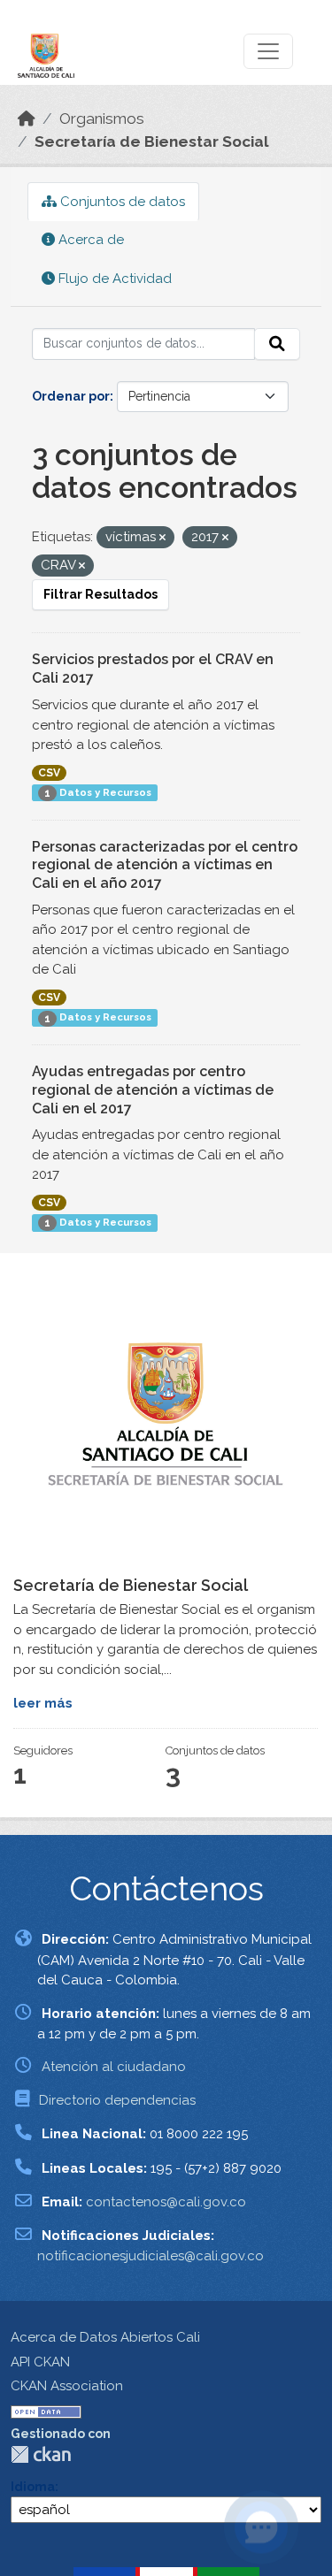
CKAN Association (67, 2386)
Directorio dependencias (117, 2100)
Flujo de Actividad (113, 279)
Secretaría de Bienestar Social (152, 141)
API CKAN (40, 2362)
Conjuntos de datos (121, 202)
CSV (49, 773)
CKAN (41, 2454)
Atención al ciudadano (114, 2067)
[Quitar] (162, 538)
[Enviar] (277, 344)
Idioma (33, 2487)
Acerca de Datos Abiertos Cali (105, 2337)
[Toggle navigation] (268, 51)
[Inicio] (27, 118)
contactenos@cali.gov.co (166, 2202)
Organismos (102, 118)
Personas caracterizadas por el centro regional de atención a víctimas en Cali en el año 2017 (165, 865)
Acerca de (89, 240)
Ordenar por (71, 396)
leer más (43, 1703)
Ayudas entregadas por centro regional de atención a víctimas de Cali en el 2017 (153, 1090)
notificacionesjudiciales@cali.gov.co (151, 2256)
